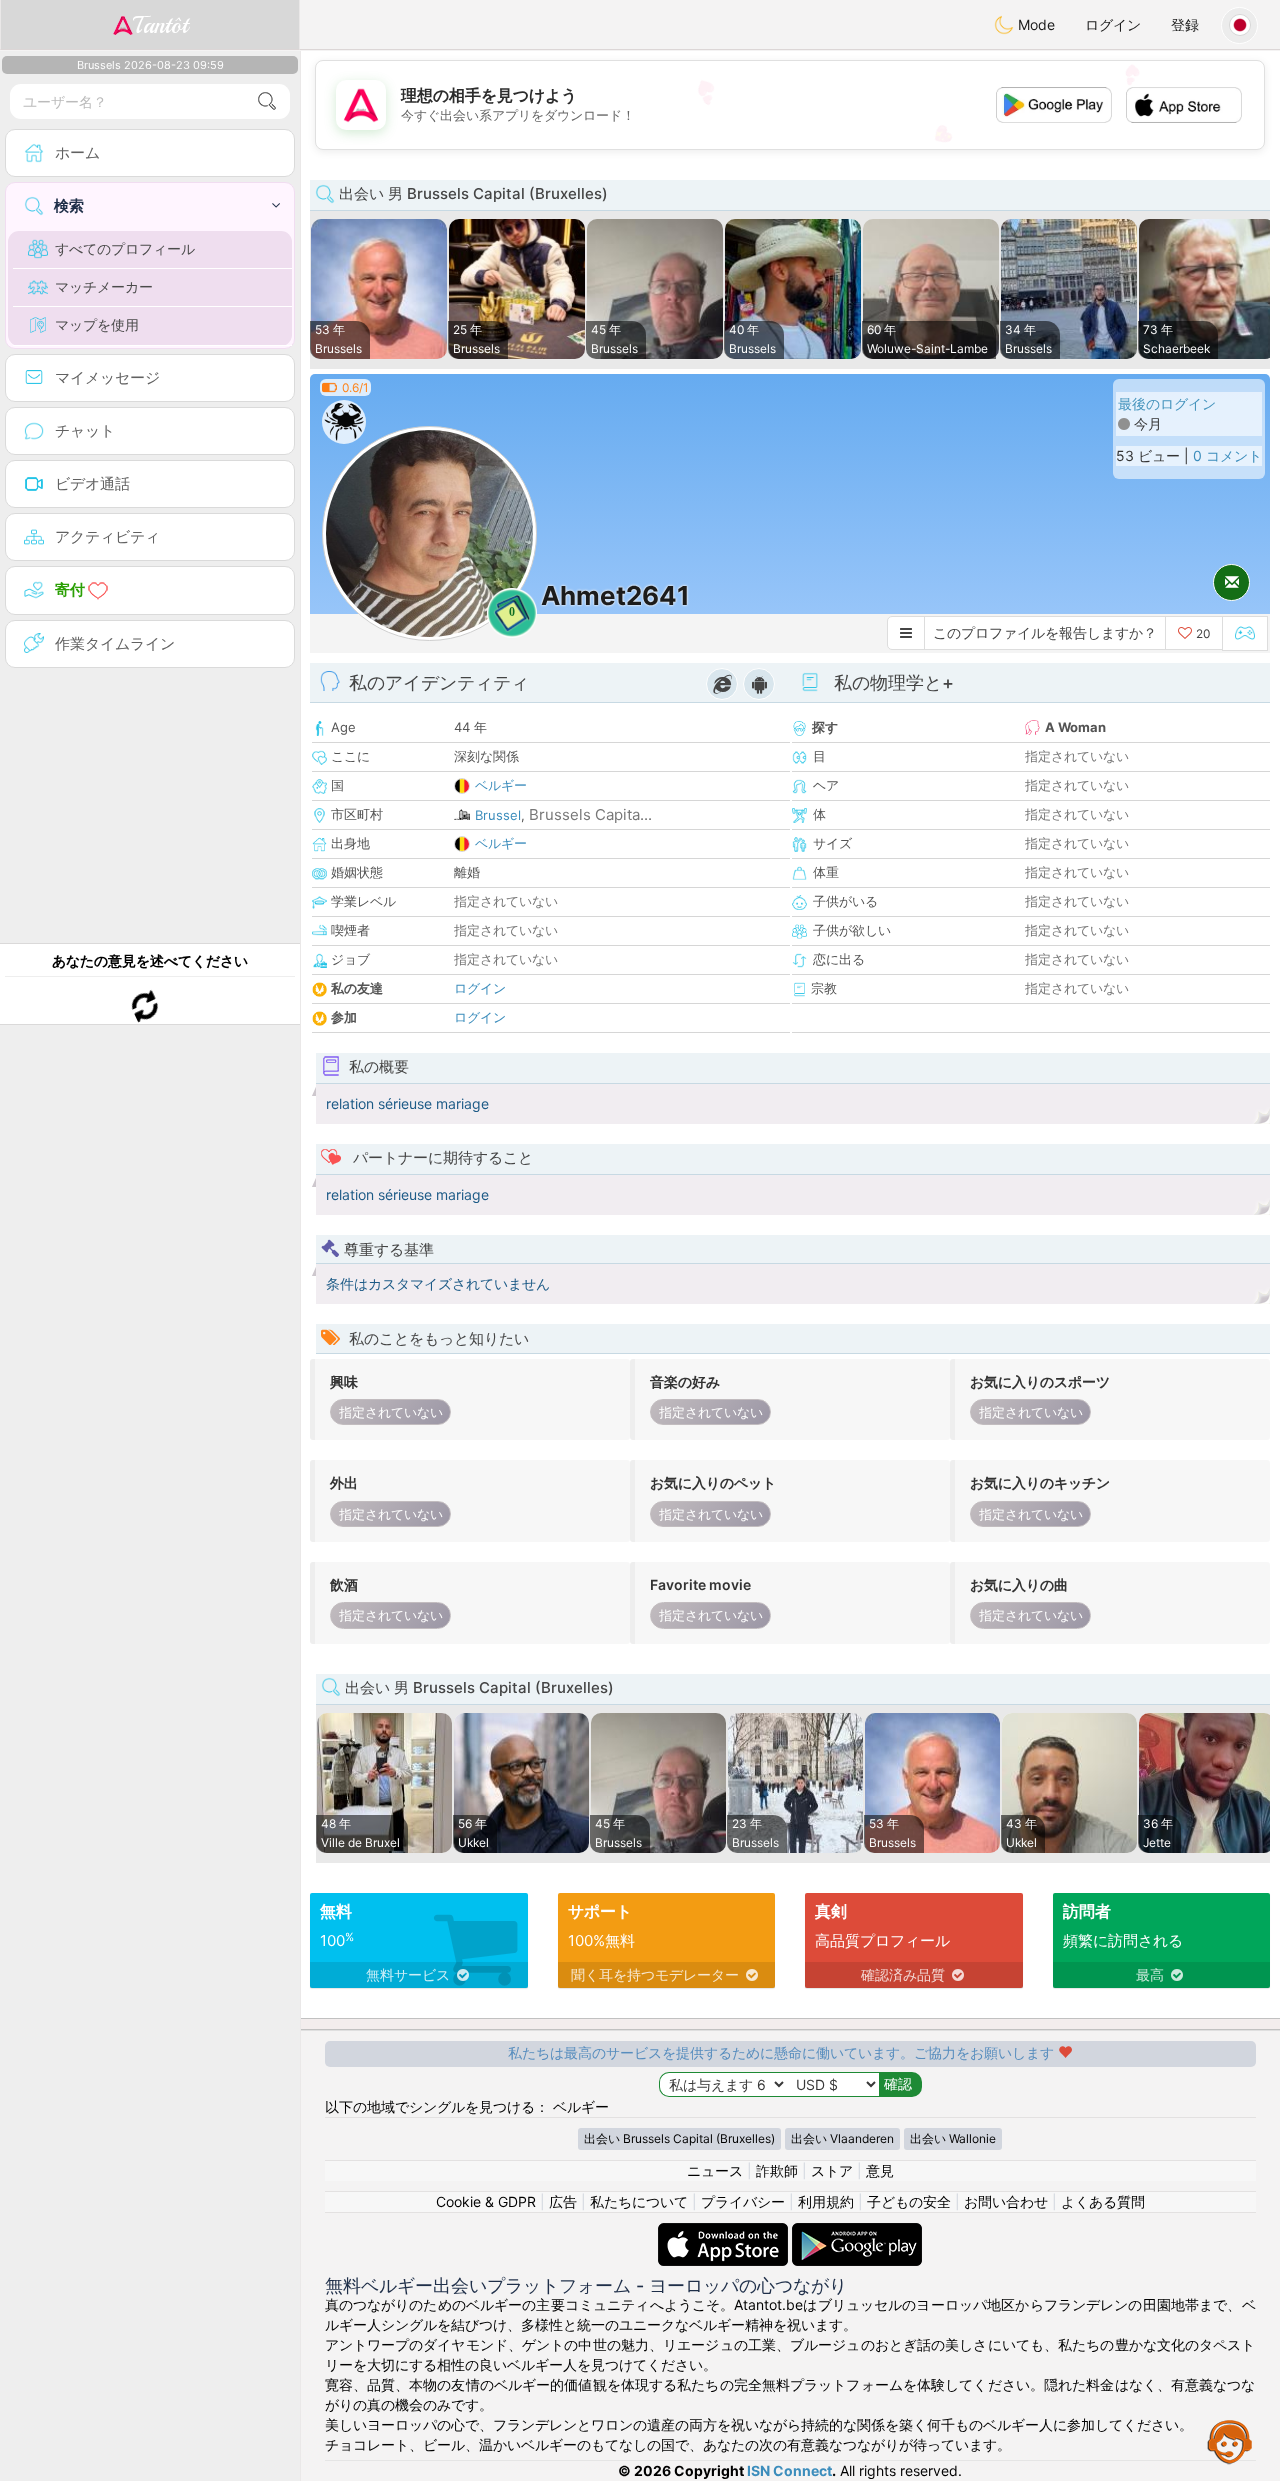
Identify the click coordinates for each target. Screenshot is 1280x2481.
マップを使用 (97, 324)
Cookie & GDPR (486, 2201)
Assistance (1230, 2441)
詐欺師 (777, 2170)
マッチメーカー (104, 286)
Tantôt (160, 25)
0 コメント (1227, 455)
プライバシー (743, 2201)
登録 (1185, 24)
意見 (880, 2170)
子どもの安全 (909, 2201)
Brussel (498, 815)
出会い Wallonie (953, 2138)
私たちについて (639, 2201)
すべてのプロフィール (125, 248)
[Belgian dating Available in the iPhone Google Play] (857, 2232)
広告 (563, 2201)
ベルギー (501, 785)
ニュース (715, 2170)
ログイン (1113, 24)
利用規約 (826, 2201)
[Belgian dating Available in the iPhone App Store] (725, 2232)
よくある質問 (1103, 2201)
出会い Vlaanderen (842, 2138)
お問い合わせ (1006, 2201)
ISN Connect (789, 2470)
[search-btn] (267, 101)
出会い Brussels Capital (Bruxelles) (679, 2138)
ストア (832, 2170)
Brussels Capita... (590, 814)
